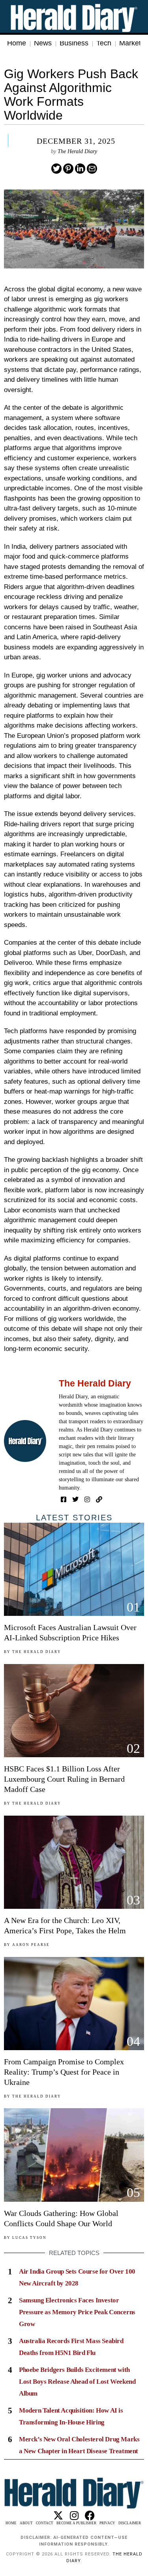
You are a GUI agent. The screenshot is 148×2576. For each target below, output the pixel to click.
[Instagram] (87, 1499)
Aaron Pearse (31, 1945)
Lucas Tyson (29, 2238)
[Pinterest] (68, 169)
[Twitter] (56, 169)
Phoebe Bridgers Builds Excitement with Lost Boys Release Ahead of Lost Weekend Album (77, 2382)
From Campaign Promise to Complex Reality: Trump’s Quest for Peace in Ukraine (64, 2072)
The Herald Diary (77, 151)
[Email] (92, 169)
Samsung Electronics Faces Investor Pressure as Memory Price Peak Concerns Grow (77, 2312)
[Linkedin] (80, 169)
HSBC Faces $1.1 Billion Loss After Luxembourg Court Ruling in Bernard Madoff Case (64, 1779)
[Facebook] (64, 1499)
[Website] (99, 1499)
